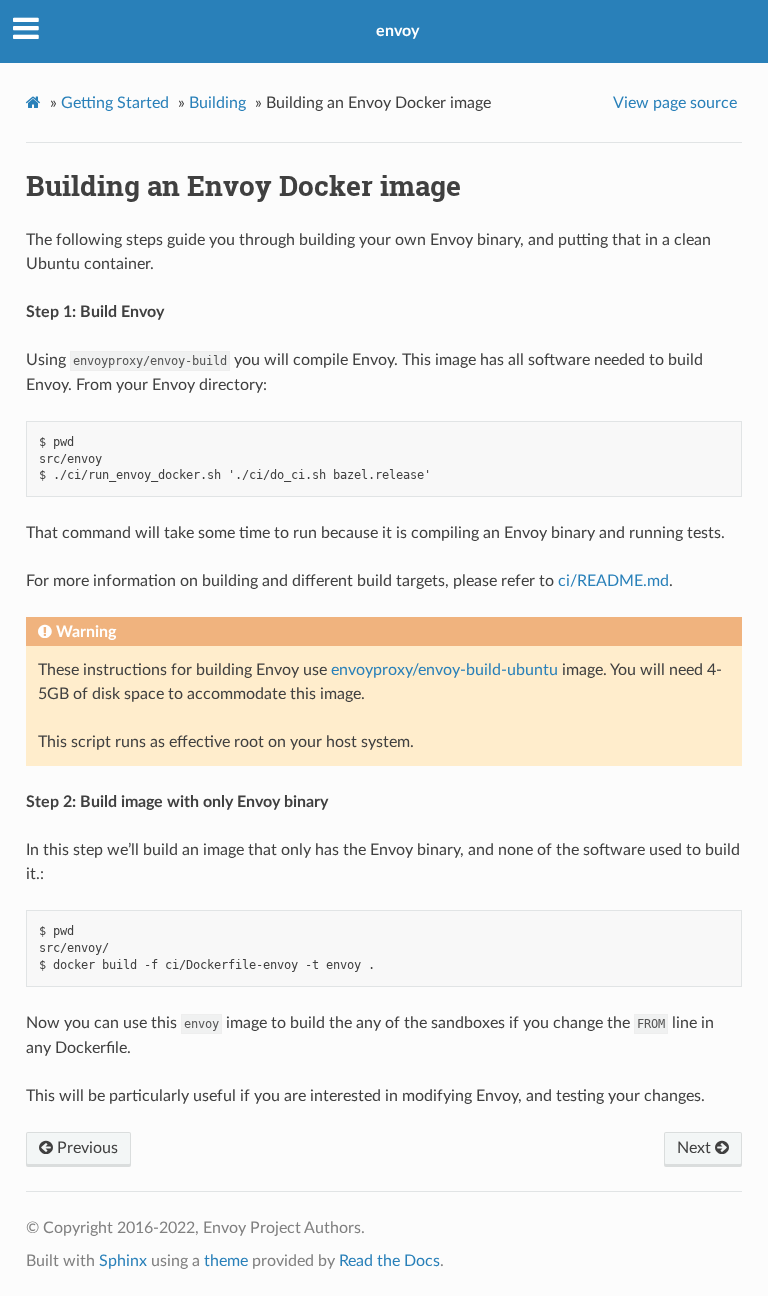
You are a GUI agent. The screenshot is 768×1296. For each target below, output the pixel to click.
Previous (85, 1148)
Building (217, 103)
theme (226, 1261)
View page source (675, 103)
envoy (397, 31)
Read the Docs (389, 1261)
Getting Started (115, 103)
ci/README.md (613, 581)
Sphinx (123, 1261)
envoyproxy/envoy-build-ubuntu (444, 670)
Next (696, 1148)
